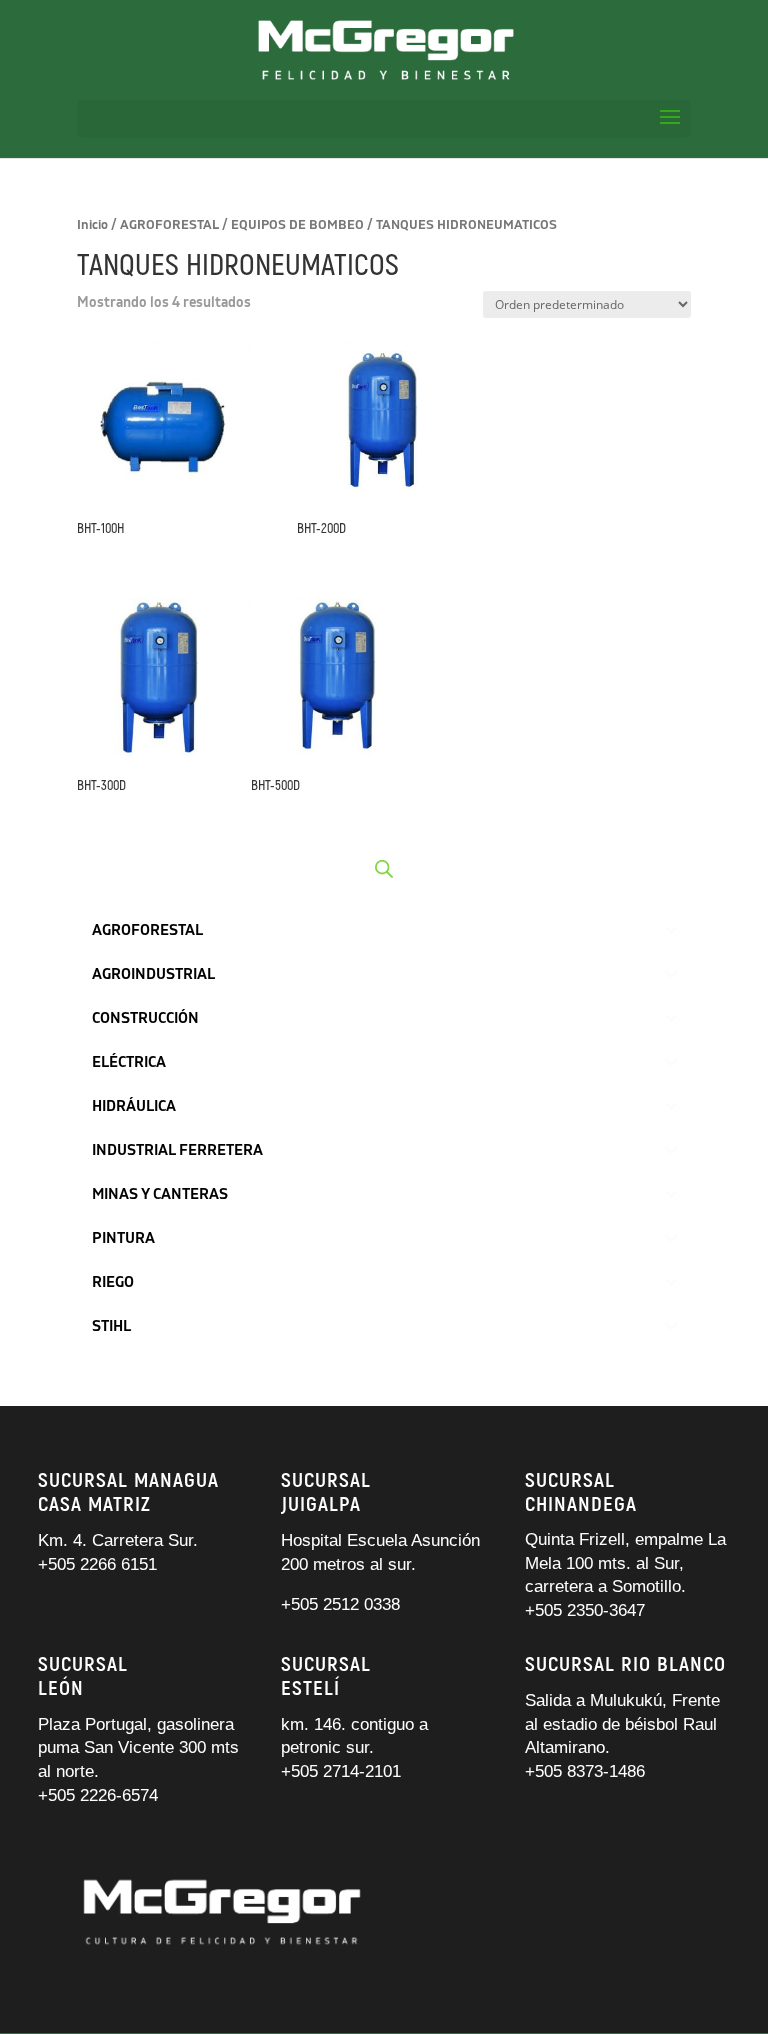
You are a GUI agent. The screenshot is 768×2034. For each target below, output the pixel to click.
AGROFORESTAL (169, 225)
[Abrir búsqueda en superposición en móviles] (384, 869)
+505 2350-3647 (585, 1610)
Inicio (92, 225)
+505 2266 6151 (100, 1564)
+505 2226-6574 (98, 1795)
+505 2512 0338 (340, 1604)
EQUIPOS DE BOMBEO (297, 225)
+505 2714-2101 (341, 1771)
